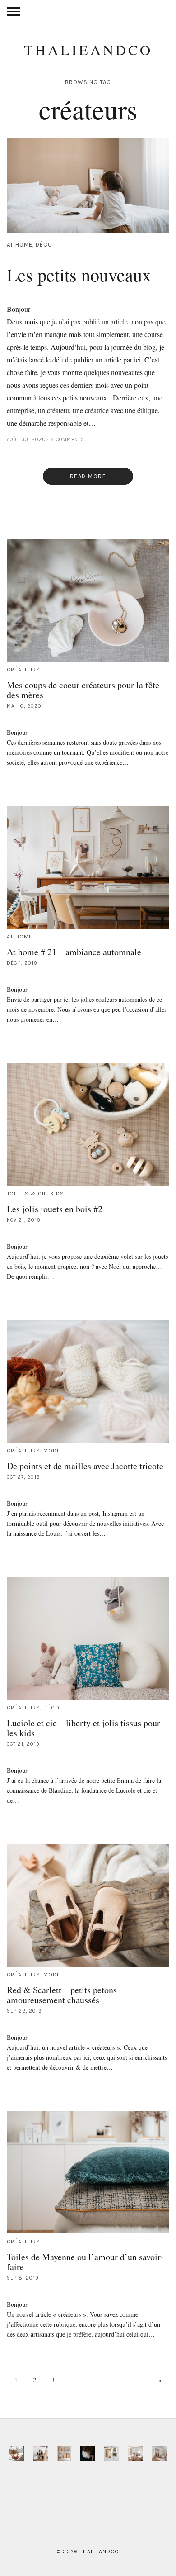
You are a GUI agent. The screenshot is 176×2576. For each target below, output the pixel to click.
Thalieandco (88, 50)
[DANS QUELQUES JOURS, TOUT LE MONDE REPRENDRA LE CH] (40, 2453)
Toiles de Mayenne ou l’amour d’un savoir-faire (85, 2262)
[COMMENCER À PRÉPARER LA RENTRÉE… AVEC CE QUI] (112, 2453)
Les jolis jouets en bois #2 (55, 1209)
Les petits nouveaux (79, 274)
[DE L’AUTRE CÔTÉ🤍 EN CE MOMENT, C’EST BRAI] (136, 2453)
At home (20, 245)
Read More (88, 476)
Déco (44, 245)
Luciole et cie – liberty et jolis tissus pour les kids (83, 1728)
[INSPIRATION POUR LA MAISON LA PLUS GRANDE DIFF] (16, 2453)
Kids (57, 1194)
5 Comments (67, 440)
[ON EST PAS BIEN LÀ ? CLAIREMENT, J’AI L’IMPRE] (160, 2453)
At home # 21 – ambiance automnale (74, 952)
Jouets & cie (27, 1194)
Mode (52, 1451)
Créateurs (23, 670)
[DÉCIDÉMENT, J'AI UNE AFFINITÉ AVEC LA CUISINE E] (64, 2453)
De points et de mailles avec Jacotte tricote (85, 1466)
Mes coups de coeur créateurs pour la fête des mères (83, 690)
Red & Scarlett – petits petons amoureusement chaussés (62, 1995)
